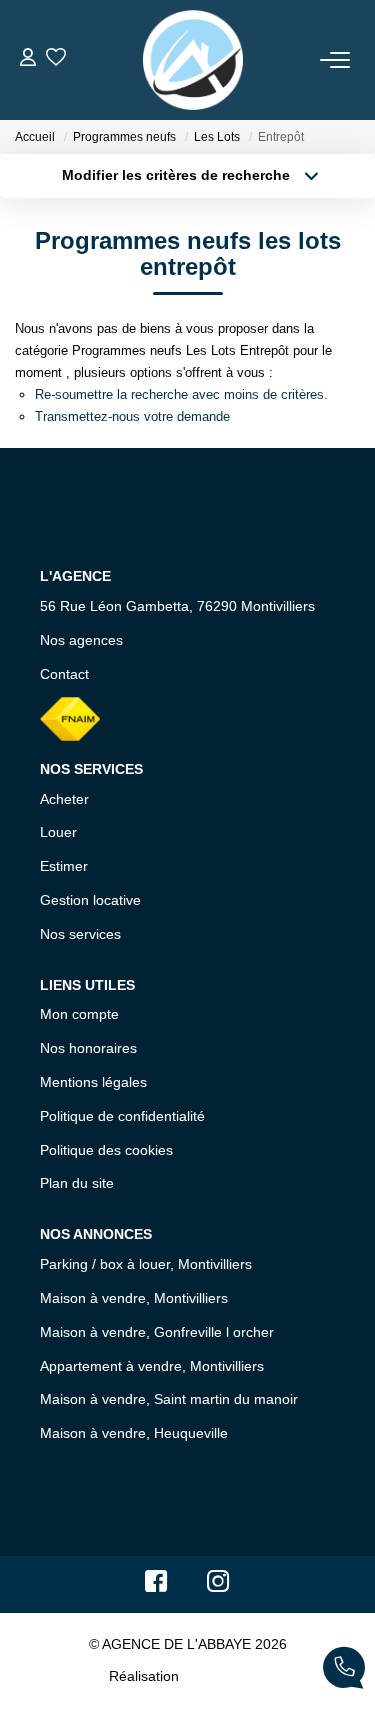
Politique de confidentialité (122, 1116)
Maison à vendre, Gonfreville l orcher (157, 1332)
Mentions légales (93, 1082)
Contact (64, 674)
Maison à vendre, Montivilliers (134, 1298)
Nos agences (81, 640)
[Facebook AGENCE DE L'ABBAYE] (156, 1586)
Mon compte (79, 1014)
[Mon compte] (28, 59)
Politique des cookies (106, 1150)
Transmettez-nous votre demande (132, 416)
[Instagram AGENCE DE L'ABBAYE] (218, 1586)
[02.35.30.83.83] (344, 1671)
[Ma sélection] (56, 59)
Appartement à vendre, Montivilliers (152, 1366)
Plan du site (77, 1183)
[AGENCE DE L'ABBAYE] (193, 60)
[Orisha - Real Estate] (225, 1675)
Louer (58, 832)
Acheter (64, 799)
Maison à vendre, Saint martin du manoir (169, 1399)
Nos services (80, 934)
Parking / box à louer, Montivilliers (146, 1264)
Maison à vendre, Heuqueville (134, 1433)
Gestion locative (90, 900)
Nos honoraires (88, 1048)
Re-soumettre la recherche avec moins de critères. (181, 394)
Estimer (64, 866)
